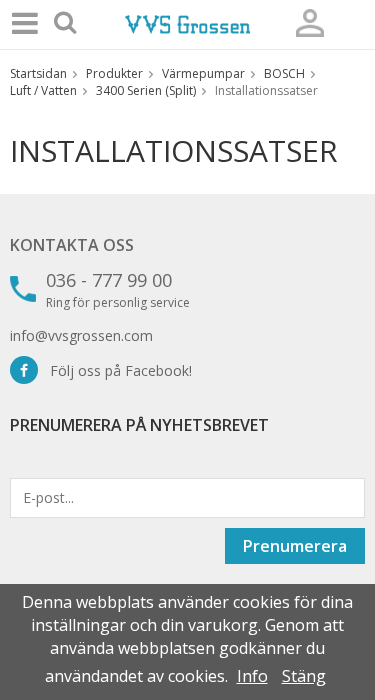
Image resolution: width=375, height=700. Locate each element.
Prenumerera (295, 546)
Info (252, 676)
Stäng (304, 676)
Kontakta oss (72, 245)
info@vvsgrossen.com (81, 335)
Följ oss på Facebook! (115, 370)
